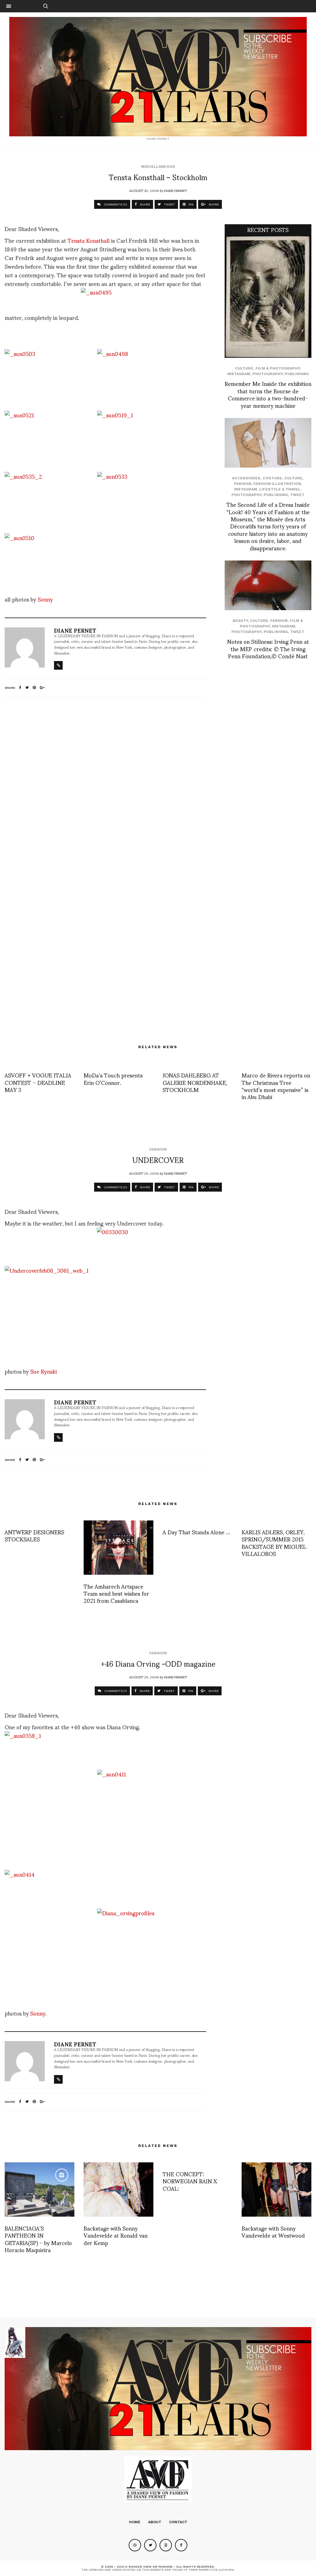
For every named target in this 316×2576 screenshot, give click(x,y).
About (155, 2522)
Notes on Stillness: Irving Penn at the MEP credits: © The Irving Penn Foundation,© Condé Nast (268, 648)
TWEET (169, 204)
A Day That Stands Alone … (196, 1532)
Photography (267, 374)
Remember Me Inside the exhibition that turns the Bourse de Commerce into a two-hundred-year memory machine (268, 394)
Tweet (297, 495)
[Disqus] (105, 783)
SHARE (144, 204)
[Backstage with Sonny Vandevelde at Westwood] (276, 2189)
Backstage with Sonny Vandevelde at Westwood (273, 2231)
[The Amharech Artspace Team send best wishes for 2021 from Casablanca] (118, 1548)
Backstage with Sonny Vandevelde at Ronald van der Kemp (116, 2235)
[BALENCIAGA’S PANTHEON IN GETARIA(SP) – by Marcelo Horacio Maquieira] (39, 2189)
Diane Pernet (175, 190)
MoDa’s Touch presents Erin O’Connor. (113, 1078)
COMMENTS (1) (115, 1691)
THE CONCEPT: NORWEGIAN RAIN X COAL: (190, 2181)
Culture (244, 368)
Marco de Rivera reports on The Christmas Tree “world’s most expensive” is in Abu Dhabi (276, 1086)
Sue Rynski (44, 1371)
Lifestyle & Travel (280, 489)
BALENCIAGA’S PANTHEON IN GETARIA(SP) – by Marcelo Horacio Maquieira (38, 2239)
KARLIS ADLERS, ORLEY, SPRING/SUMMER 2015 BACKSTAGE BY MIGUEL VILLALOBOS (274, 1542)
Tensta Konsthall (89, 240)
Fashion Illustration (277, 484)
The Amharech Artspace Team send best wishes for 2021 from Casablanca (116, 1593)
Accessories (246, 478)
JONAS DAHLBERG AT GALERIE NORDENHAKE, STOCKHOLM (195, 1082)
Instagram (239, 374)
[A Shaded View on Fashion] (158, 77)
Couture (272, 478)
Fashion (243, 484)
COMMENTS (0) (115, 204)
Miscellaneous (158, 167)
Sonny (45, 599)
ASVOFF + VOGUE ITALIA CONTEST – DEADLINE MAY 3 (38, 1082)
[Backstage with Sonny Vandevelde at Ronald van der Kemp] (118, 2189)
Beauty (240, 621)
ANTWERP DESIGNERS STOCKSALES (34, 1535)
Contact (178, 2522)
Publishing (297, 374)
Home (135, 2522)
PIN (191, 204)
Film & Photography (278, 368)
